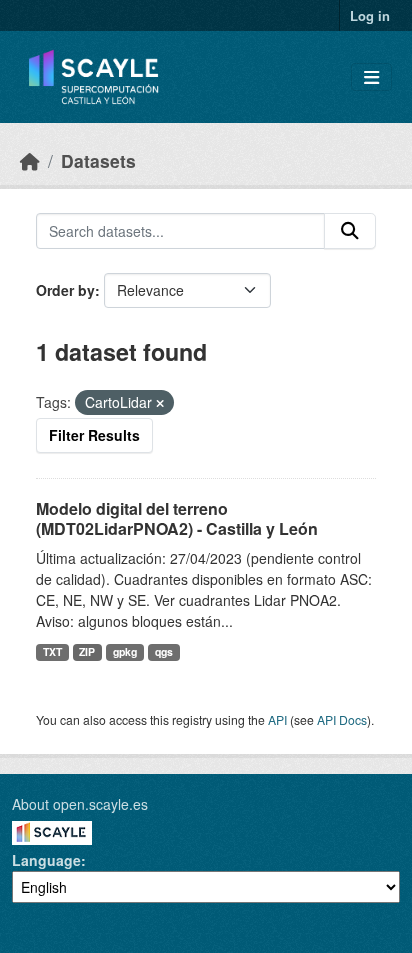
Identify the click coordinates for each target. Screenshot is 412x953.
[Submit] (350, 231)
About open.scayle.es (80, 804)
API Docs (342, 719)
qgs (164, 651)
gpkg (125, 651)
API (277, 719)
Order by (65, 290)
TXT (52, 651)
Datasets (98, 160)
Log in (370, 15)
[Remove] (160, 403)
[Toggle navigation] (371, 77)
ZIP (87, 651)
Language (46, 860)
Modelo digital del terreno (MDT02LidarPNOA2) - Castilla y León (177, 519)
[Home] (30, 160)
